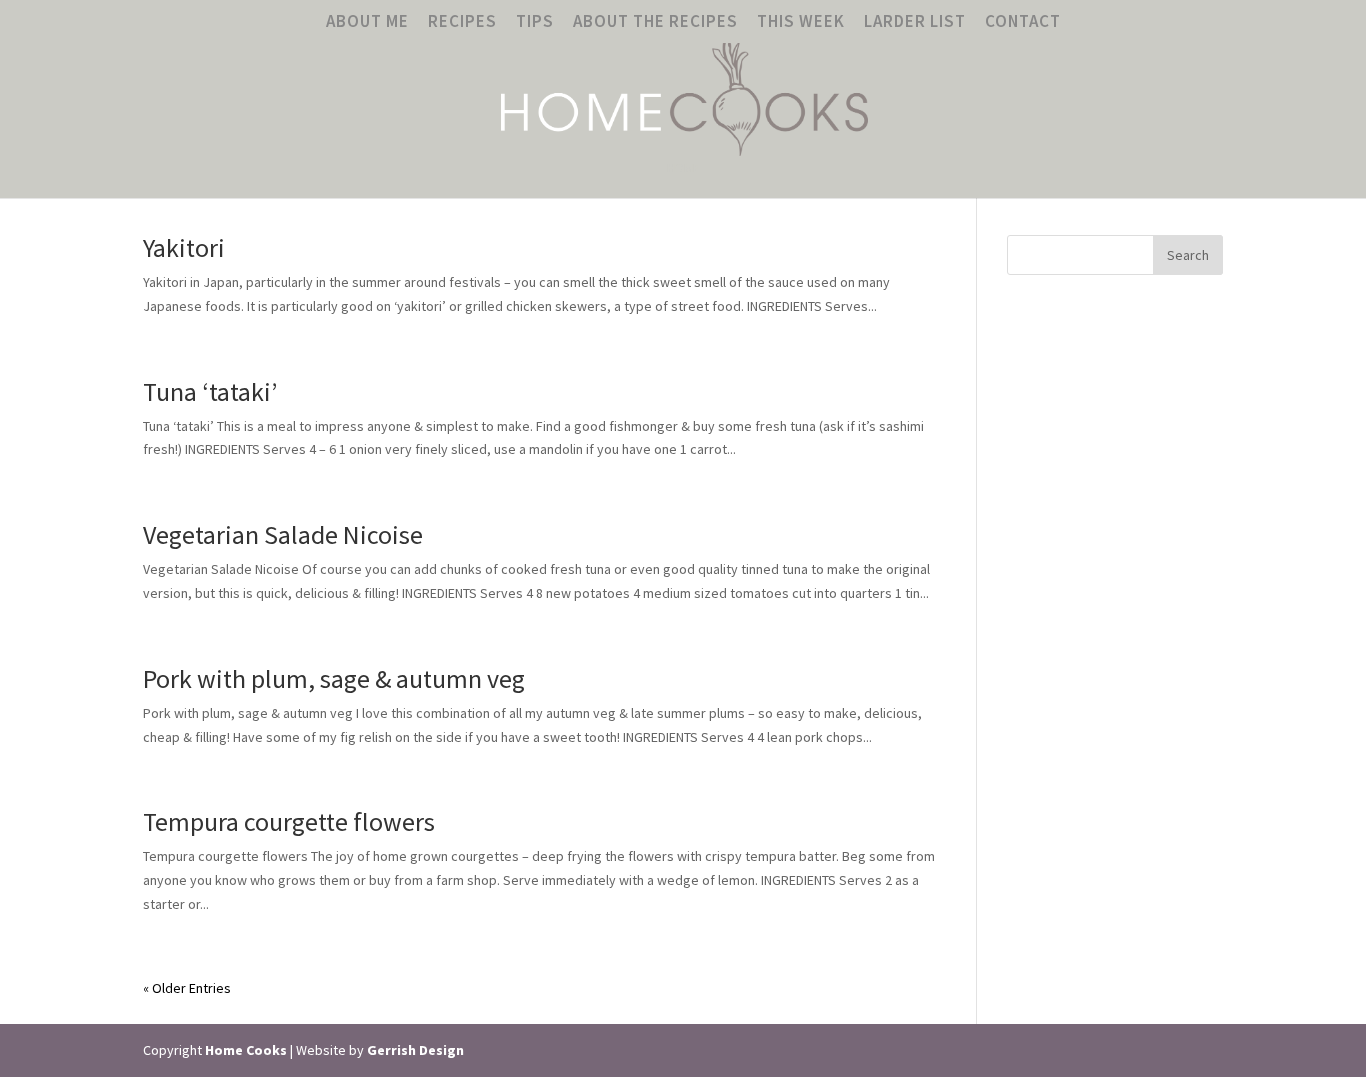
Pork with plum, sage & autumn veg (334, 678)
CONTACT (1023, 22)
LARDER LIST (915, 22)
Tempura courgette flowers (289, 821)
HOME (683, 168)
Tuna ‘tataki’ (210, 391)
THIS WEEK (801, 22)
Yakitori (184, 247)
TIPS (535, 22)
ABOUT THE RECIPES (655, 22)
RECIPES (462, 22)
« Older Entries (187, 988)
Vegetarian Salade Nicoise (283, 534)
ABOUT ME (367, 22)
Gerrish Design (415, 1050)
